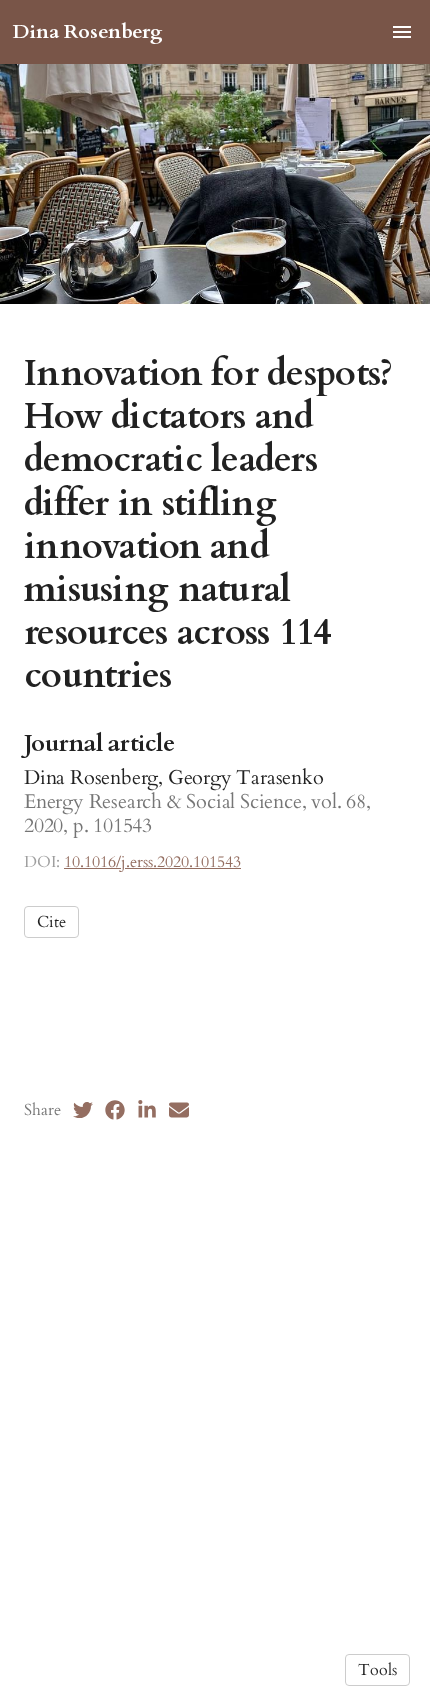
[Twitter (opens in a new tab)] (83, 1110)
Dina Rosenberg (87, 31)
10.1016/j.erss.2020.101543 (152, 862)
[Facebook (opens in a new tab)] (115, 1110)
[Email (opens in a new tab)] (179, 1110)
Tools (377, 1670)
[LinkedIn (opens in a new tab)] (147, 1110)
